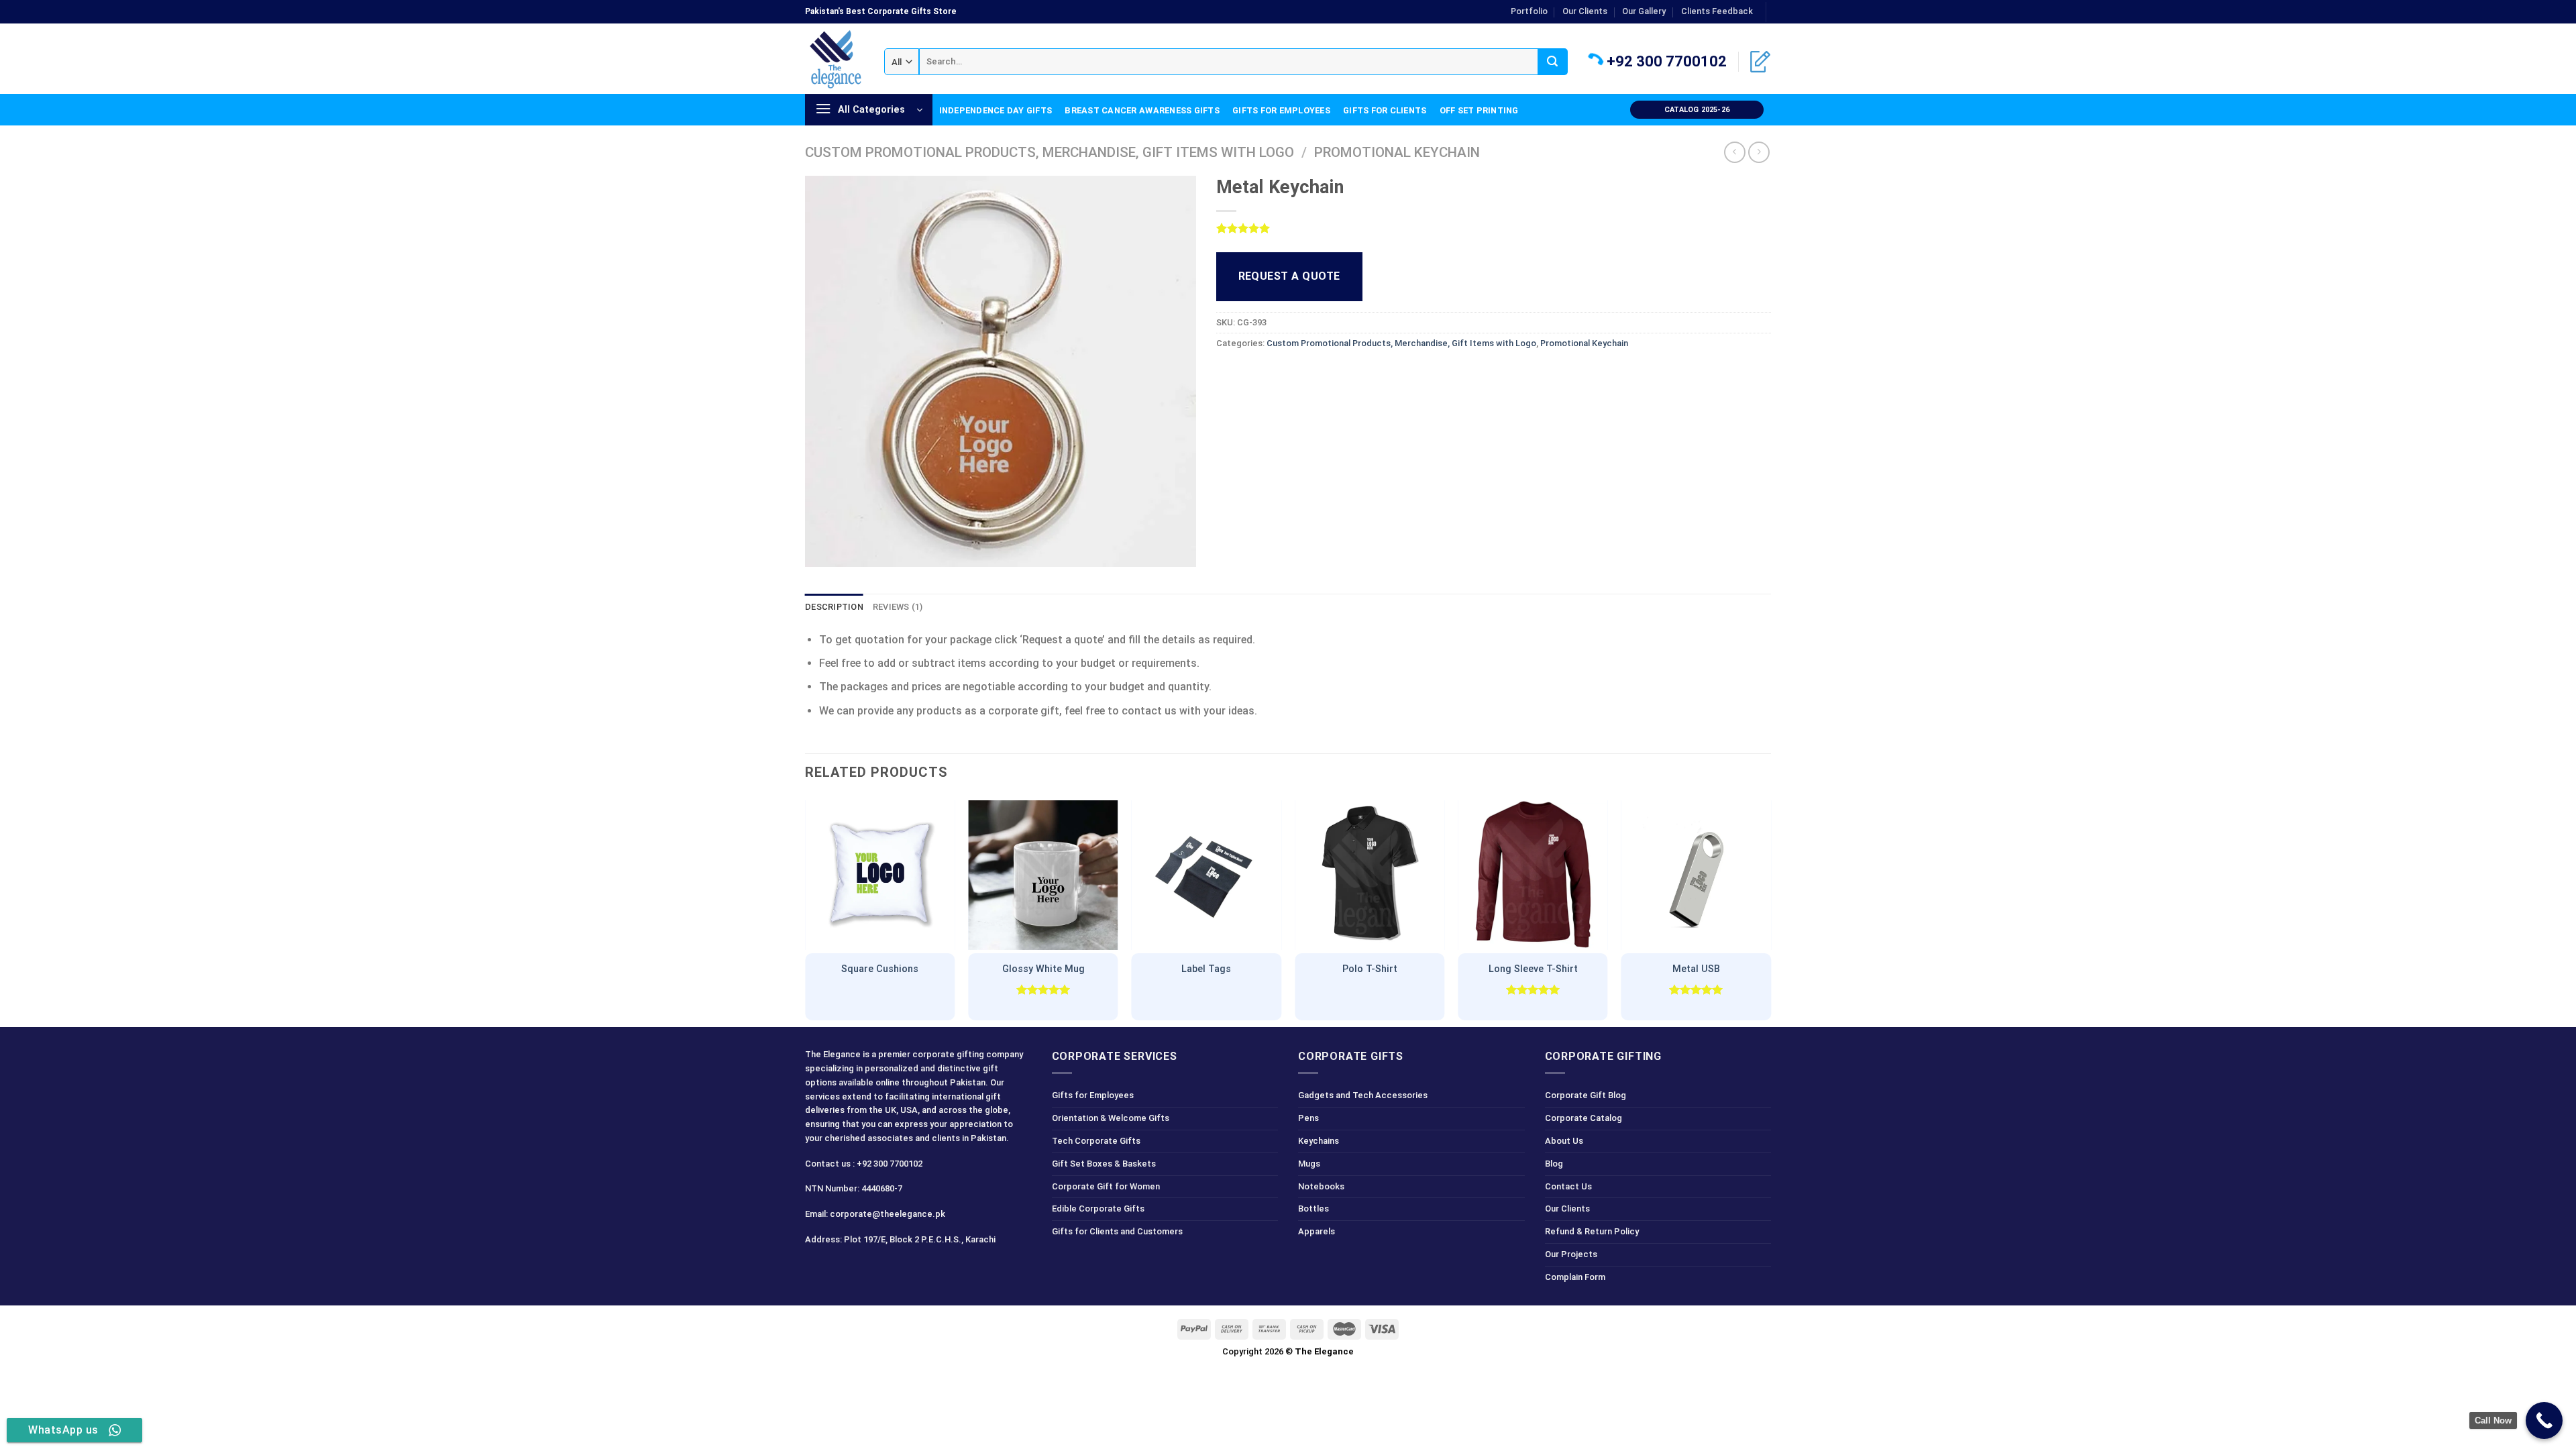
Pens (1308, 1118)
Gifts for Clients (1385, 110)
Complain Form (1575, 1277)
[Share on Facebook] (1228, 374)
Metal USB (1696, 969)
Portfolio (1529, 11)
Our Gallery (1644, 11)
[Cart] (1760, 62)
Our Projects (1571, 1254)
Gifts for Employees (1281, 110)
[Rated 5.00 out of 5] (1043, 989)
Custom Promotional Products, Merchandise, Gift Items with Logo (1050, 152)
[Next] (1770, 911)
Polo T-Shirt (1370, 969)
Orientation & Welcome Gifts (1111, 1118)
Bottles (1313, 1209)
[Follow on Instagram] (841, 1269)
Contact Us (1568, 1186)
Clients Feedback (1717, 11)
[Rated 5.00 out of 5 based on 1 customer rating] (1494, 228)
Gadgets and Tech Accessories (1363, 1095)
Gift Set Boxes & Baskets (1104, 1164)
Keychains (1319, 1141)
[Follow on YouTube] (913, 1269)
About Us (1564, 1141)
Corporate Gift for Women (1106, 1186)
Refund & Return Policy (1592, 1231)
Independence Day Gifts (996, 110)
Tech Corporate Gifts (1096, 1141)
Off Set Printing (1479, 110)
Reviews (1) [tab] (898, 607)
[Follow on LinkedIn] (1778, 18)
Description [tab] (834, 607)
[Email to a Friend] (1276, 374)
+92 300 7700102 (1665, 61)
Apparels (1317, 1231)
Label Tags (1206, 969)
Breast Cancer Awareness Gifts (1142, 110)
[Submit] (1553, 62)
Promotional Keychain (1397, 152)
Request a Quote (1289, 276)
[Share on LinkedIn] (1325, 374)
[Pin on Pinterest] (1300, 374)
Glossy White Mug (1043, 969)
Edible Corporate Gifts (1098, 1209)
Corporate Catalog (1584, 1118)
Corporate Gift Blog (1586, 1095)
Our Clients (1585, 11)
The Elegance (1324, 1351)
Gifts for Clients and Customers (1117, 1231)
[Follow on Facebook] (817, 1269)
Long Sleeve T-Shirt (1533, 969)
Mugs (1309, 1164)
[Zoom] (823, 550)
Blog (1554, 1164)
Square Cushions (880, 969)
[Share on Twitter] (1252, 374)
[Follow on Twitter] (865, 1269)
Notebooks (1321, 1186)
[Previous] (806, 911)
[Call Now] (2544, 1420)
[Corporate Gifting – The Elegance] (835, 59)
